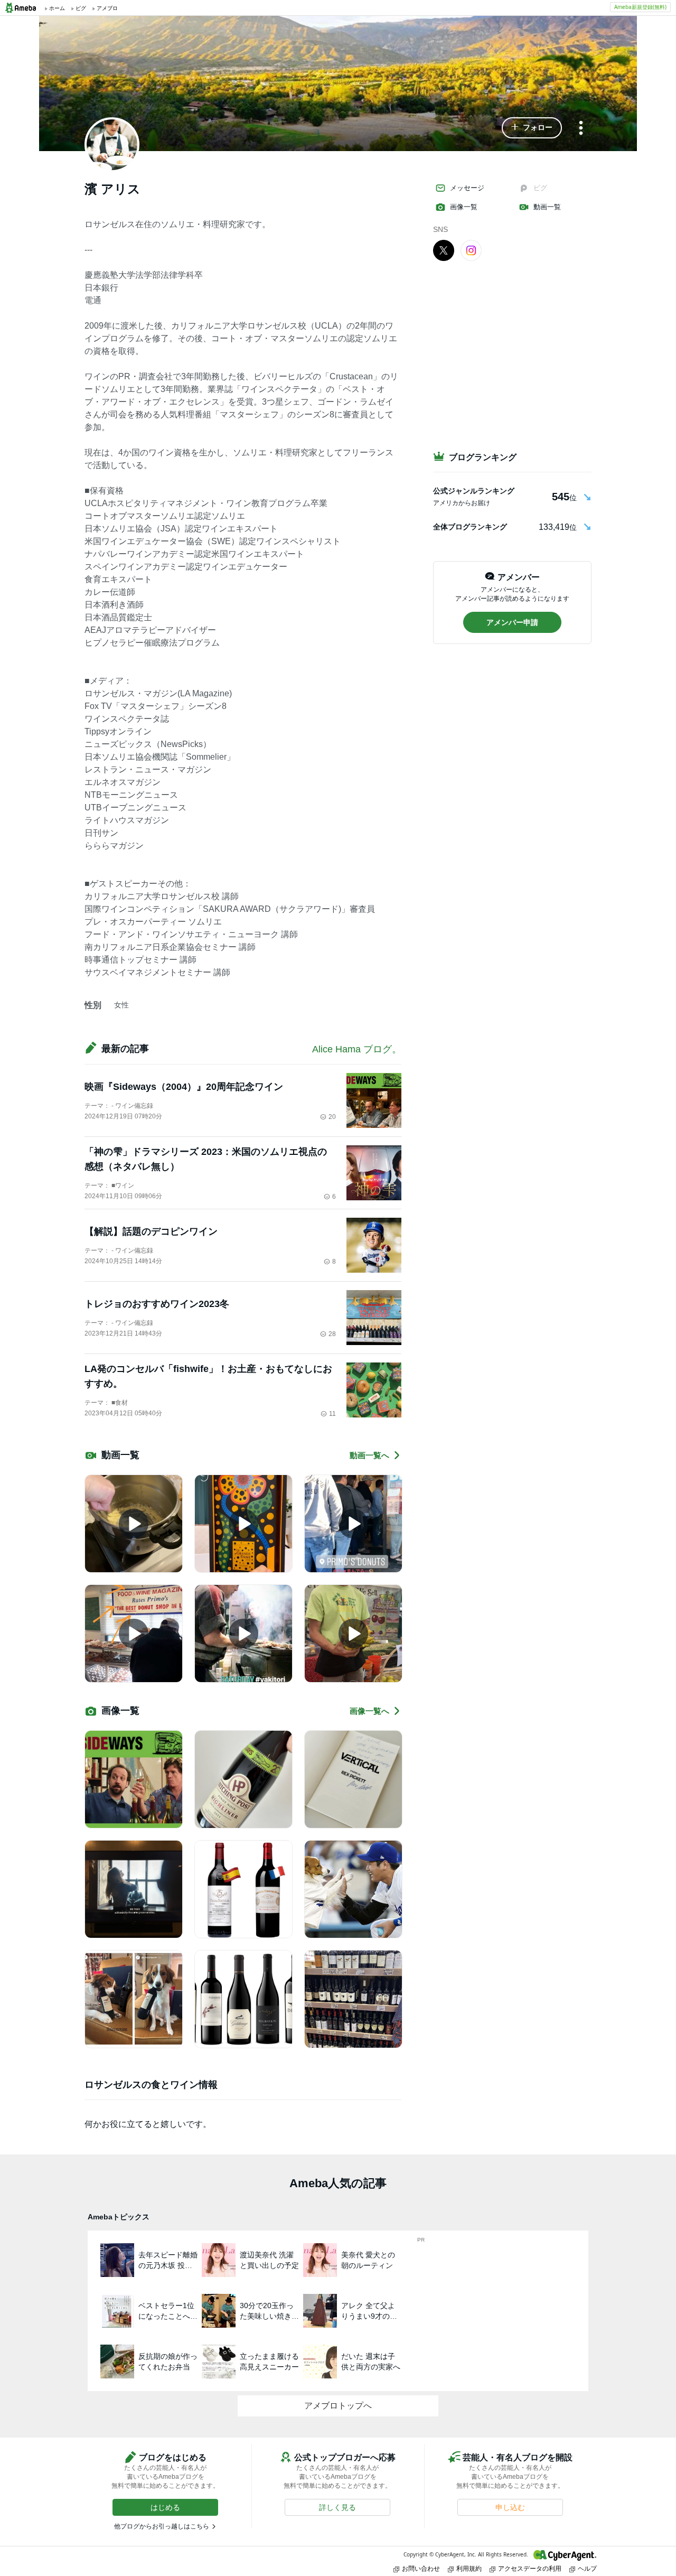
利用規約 (469, 2568)
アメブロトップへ (338, 2406)
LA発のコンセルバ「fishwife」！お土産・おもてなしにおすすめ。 (208, 1376)
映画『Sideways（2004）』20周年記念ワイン (184, 1087)
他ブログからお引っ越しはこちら (162, 2526)
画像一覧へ (369, 1711)
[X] (444, 250)
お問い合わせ (421, 2568)
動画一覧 (547, 207)
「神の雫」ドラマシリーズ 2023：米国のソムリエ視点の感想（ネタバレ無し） (206, 1159)
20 (332, 1117)
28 (332, 1334)
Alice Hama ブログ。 (357, 1049)
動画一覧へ (369, 1455)
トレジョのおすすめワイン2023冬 (157, 1304)
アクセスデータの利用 (530, 2568)
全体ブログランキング (470, 527)
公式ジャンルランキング (474, 491)
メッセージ (467, 188)
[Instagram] (471, 250)
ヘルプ (587, 2568)
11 (332, 1414)
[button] (532, 128)
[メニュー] (581, 129)
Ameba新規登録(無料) (640, 7)
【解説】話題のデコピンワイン (151, 1231)
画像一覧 (464, 207)
